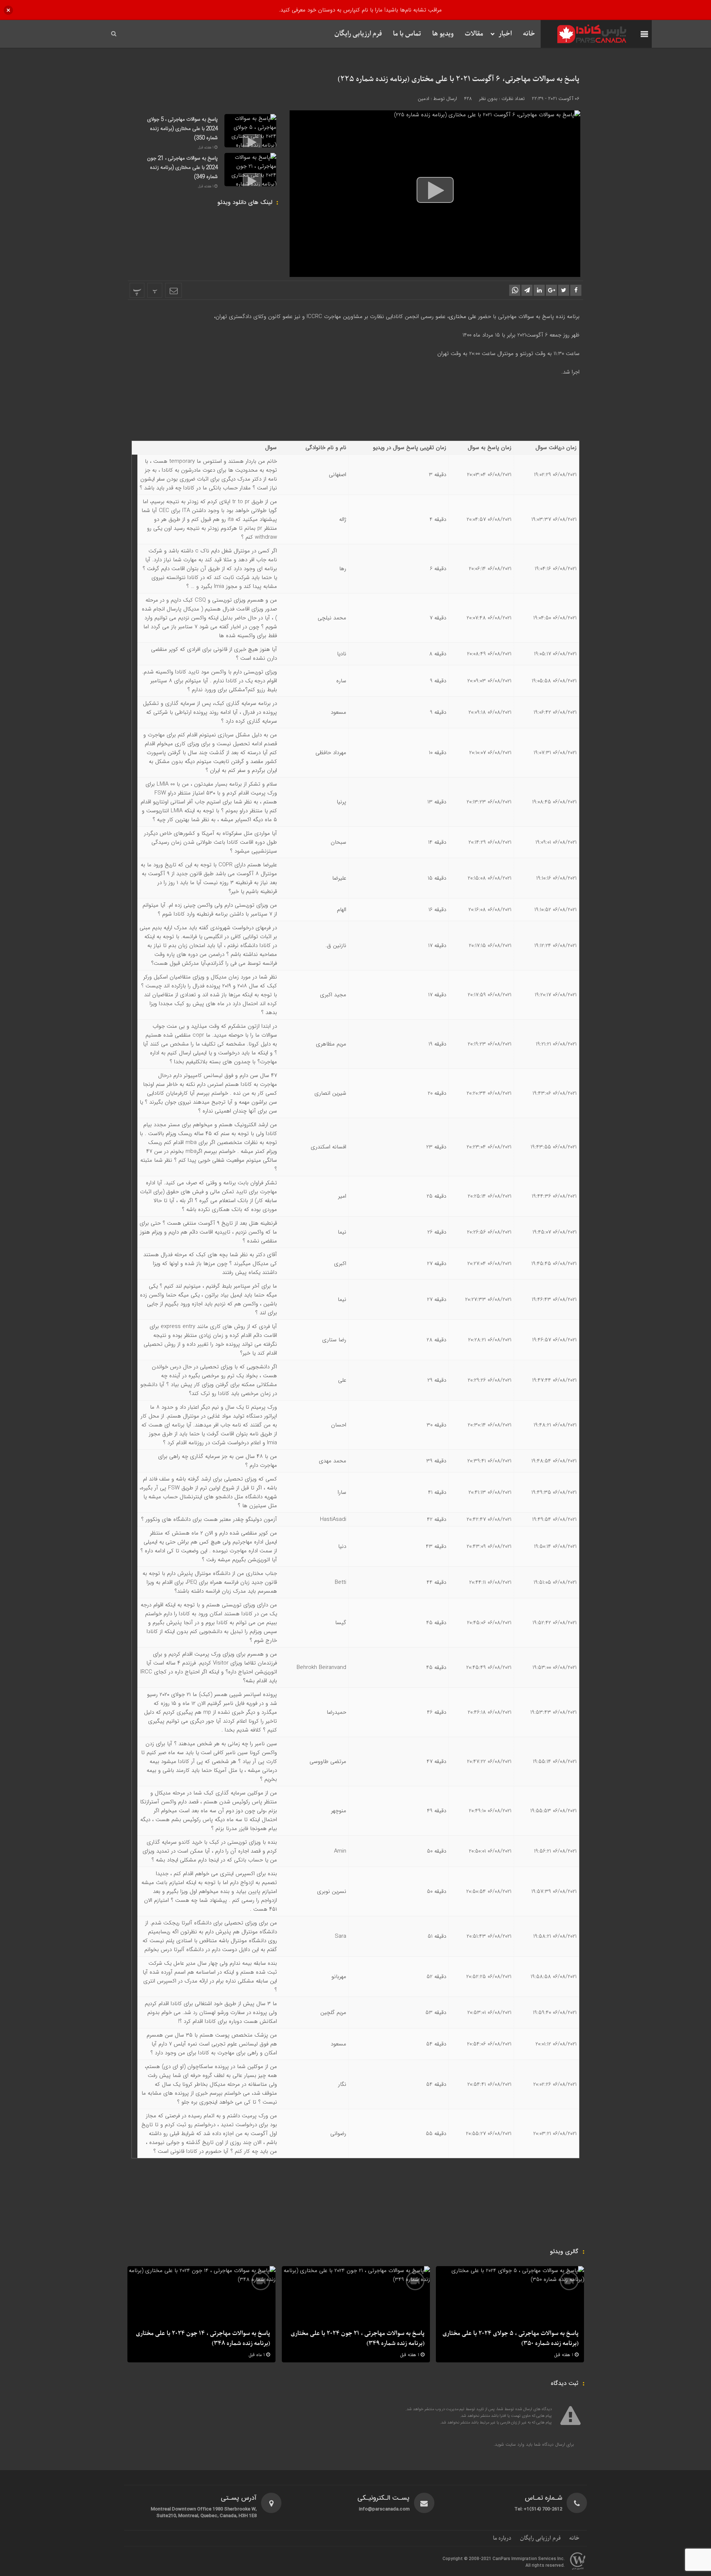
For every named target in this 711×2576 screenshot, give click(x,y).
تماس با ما (407, 34)
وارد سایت (514, 2444)
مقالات (474, 34)
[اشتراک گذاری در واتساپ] (515, 290)
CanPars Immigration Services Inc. (529, 2559)
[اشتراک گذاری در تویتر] (564, 290)
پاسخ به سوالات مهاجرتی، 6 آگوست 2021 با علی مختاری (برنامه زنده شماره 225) (459, 79)
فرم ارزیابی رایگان (358, 34)
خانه (529, 34)
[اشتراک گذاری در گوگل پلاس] (551, 290)
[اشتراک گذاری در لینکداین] (539, 290)
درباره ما (502, 2538)
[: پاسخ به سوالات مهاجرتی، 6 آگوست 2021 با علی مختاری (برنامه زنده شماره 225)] (173, 290)
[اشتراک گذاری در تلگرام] (527, 290)
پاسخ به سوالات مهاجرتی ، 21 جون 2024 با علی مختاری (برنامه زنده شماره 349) (182, 168)
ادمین (423, 99)
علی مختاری (463, 317)
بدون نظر (488, 99)
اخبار (505, 34)
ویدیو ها (443, 34)
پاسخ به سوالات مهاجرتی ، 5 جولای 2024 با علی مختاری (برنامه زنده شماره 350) (182, 129)
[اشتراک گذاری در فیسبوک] (576, 290)
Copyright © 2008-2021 (468, 2559)
